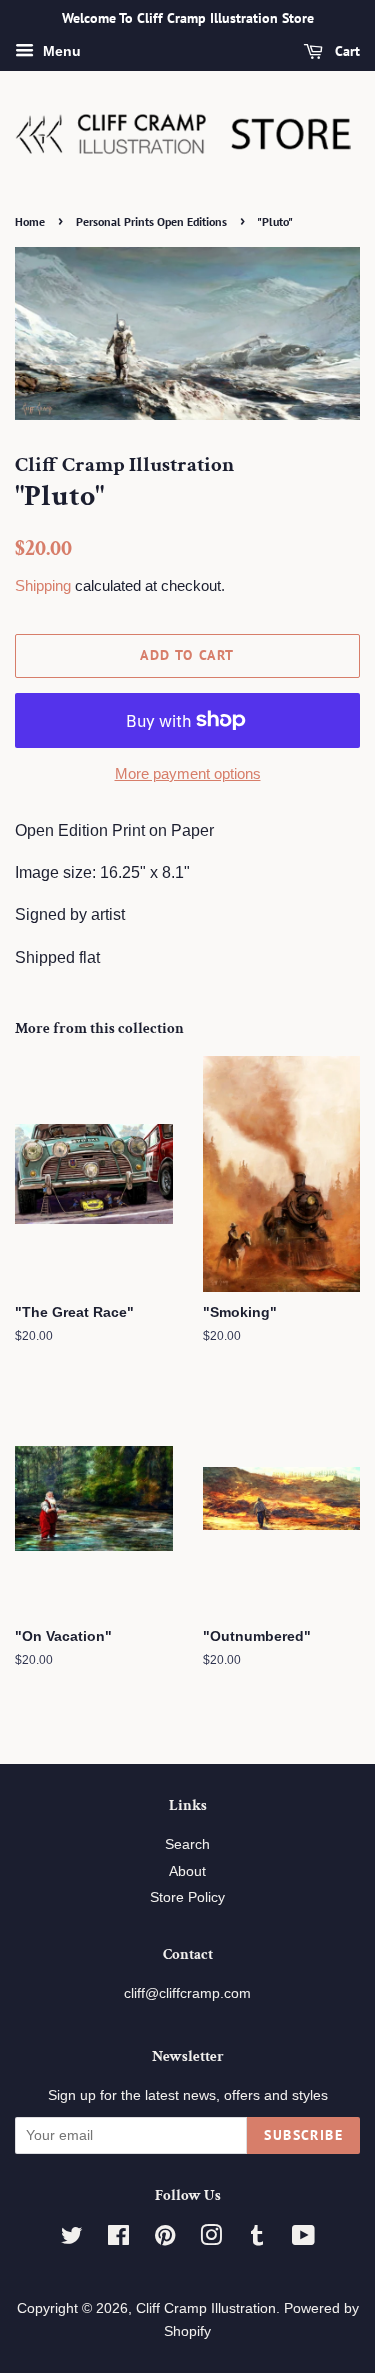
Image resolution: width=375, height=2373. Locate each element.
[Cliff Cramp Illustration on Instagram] (211, 2239)
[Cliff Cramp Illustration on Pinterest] (165, 2239)
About (187, 1871)
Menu (60, 51)
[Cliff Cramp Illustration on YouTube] (303, 2239)
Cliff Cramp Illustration (206, 2308)
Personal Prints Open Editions (151, 221)
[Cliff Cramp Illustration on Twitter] (72, 2239)
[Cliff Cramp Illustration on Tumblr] (257, 2239)
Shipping (43, 585)
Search (187, 1844)
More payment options (188, 773)
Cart (345, 51)
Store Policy (187, 1897)
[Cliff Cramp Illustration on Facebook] (118, 2239)
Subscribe (303, 2135)
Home (30, 221)
